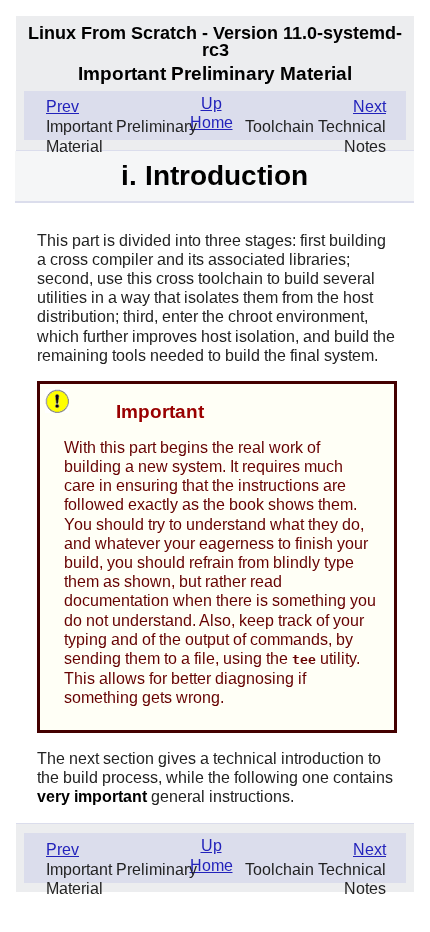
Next (369, 106)
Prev (62, 106)
